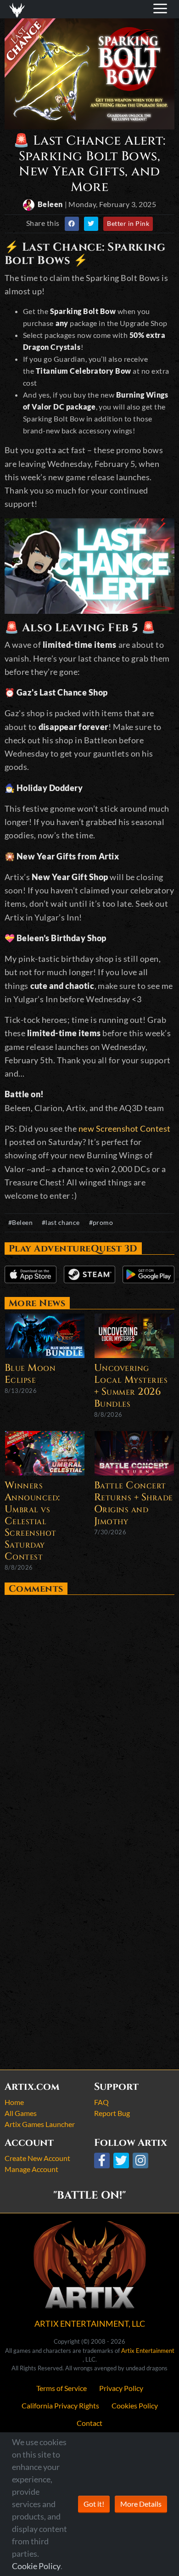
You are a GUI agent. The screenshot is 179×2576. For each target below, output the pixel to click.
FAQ (101, 2102)
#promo (101, 1222)
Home (14, 2102)
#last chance (61, 1222)
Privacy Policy (121, 2388)
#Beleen (21, 1222)
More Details (141, 2504)
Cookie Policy (36, 2566)
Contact (89, 2423)
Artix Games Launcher (40, 2124)
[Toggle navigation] (19, 9)
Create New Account (37, 2158)
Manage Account (31, 2169)
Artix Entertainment (148, 2351)
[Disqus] (89, 1713)
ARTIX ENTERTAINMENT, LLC (90, 2323)
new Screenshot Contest (125, 1128)
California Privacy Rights (60, 2405)
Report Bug (112, 2113)
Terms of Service (62, 2388)
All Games (21, 2113)
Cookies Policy (135, 2405)
